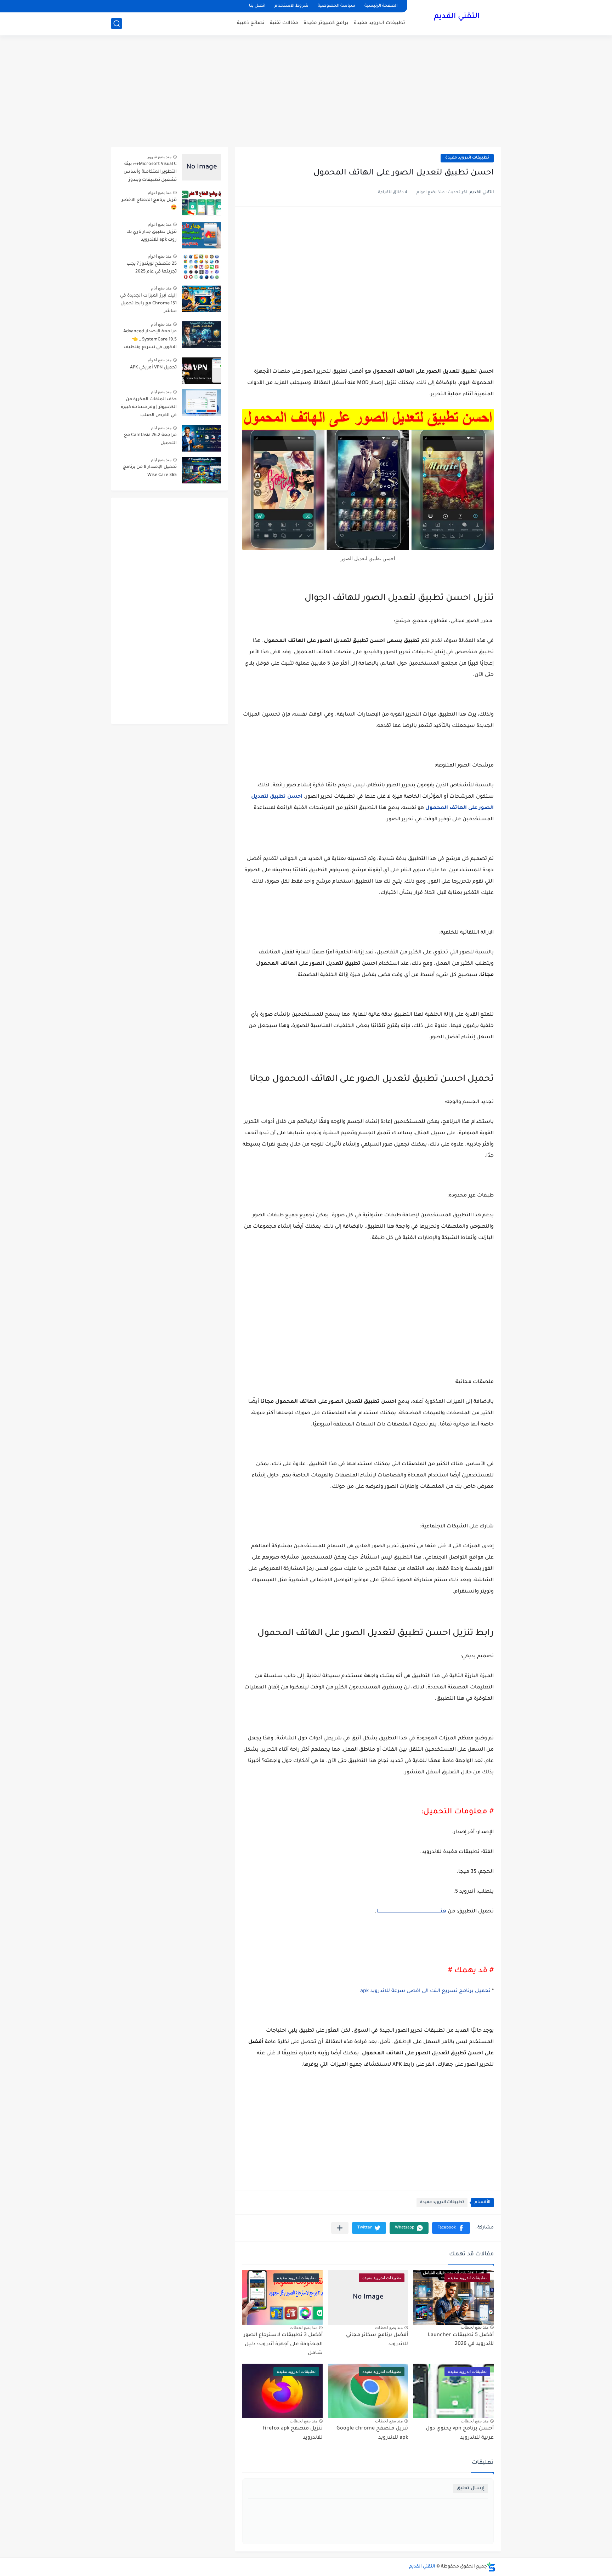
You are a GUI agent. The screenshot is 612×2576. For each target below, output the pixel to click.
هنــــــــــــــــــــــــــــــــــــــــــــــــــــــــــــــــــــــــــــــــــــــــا (411, 1912)
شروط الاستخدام (291, 6)
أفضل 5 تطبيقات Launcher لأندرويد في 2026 (461, 2340)
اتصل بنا (257, 6)
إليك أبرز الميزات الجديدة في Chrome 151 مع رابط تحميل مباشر (148, 304)
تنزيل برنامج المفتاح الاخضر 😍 (149, 204)
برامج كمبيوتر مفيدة (326, 23)
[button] (451, 2228)
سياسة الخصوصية (336, 6)
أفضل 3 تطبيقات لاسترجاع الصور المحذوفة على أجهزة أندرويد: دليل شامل (283, 2344)
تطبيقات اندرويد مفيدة (379, 23)
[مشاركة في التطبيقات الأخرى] (340, 2228)
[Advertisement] (306, 92)
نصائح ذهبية (251, 23)
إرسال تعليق (471, 2488)
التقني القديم (457, 17)
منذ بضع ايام (161, 288)
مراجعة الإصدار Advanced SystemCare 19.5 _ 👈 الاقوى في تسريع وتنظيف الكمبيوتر (150, 341)
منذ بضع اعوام (160, 193)
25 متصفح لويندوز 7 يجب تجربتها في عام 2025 (152, 268)
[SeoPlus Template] (491, 2567)
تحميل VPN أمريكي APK (153, 368)
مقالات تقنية (284, 23)
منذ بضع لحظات (475, 2327)
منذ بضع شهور (159, 157)
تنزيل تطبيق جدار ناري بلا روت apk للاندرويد (152, 236)
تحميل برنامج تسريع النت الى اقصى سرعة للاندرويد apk (425, 1991)
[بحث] (117, 24)
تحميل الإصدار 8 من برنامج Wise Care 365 (150, 471)
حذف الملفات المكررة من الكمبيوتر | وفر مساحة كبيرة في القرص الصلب (149, 408)
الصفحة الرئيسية (381, 6)
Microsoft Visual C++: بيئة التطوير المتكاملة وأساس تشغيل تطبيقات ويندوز (150, 172)
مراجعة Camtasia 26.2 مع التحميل (150, 439)
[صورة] (202, 167)
